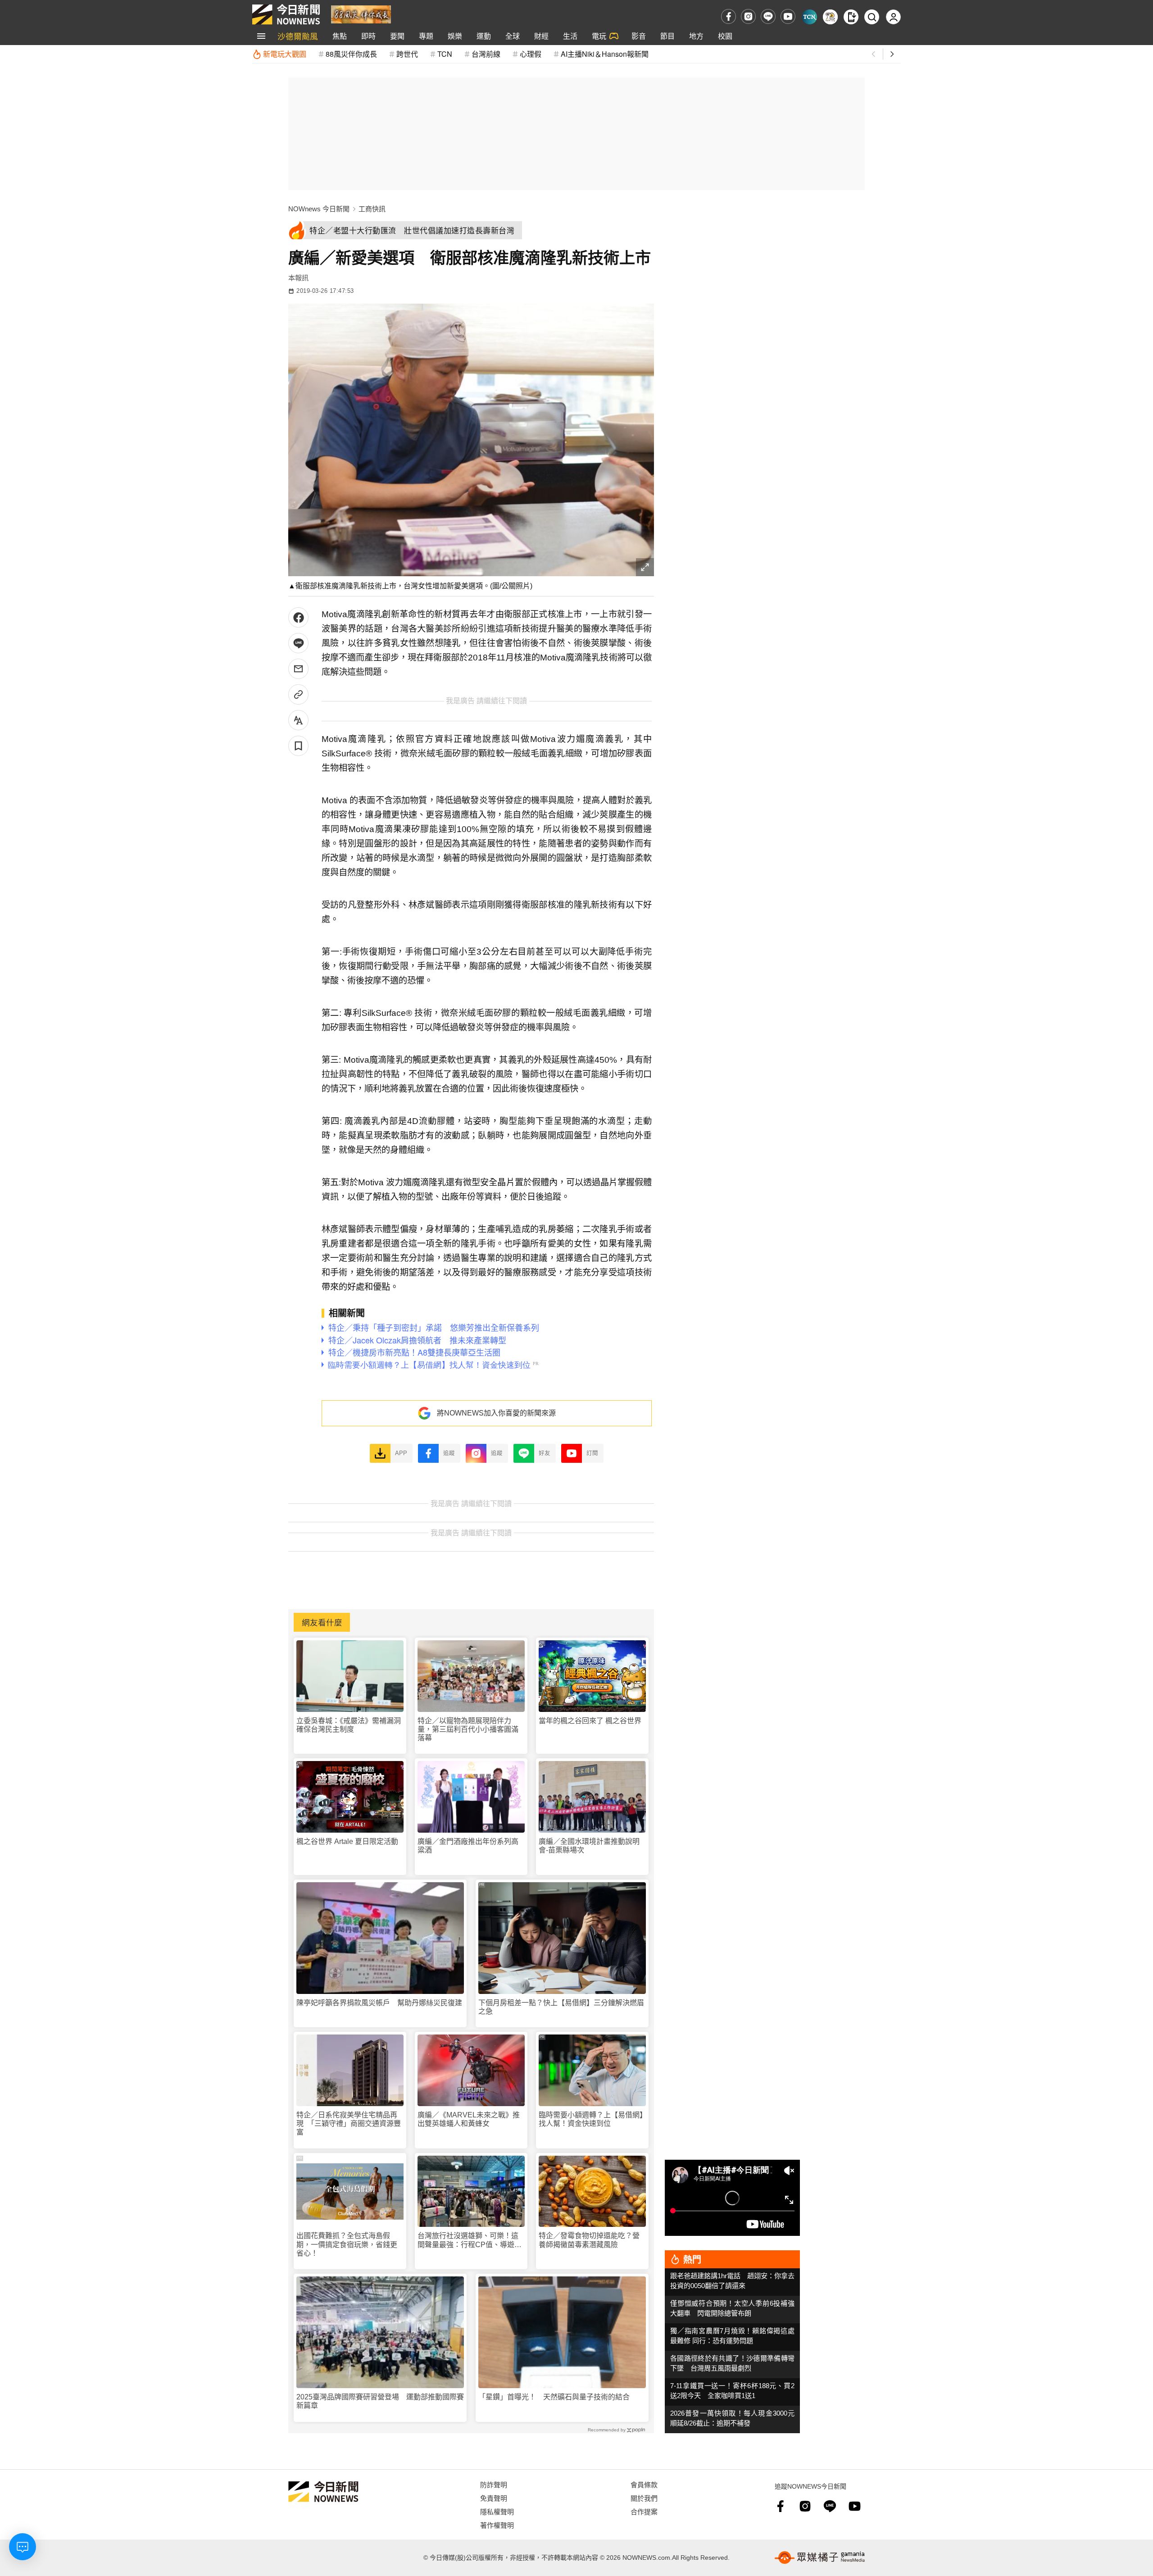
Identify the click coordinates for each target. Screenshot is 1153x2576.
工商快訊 (372, 209)
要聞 (397, 36)
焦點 (340, 36)
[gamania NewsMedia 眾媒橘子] (820, 2558)
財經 (541, 36)
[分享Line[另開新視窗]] (298, 643)
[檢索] (872, 17)
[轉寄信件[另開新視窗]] (298, 669)
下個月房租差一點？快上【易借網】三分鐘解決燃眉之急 (561, 2007)
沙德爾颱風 (298, 36)
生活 (570, 36)
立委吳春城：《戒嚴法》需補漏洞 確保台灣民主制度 (350, 1725)
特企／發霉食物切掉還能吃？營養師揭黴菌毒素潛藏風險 (589, 2240)
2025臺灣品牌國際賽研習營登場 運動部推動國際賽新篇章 (380, 2401)
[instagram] (748, 16)
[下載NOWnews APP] (851, 17)
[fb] (729, 16)
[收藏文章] (298, 746)
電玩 (599, 36)
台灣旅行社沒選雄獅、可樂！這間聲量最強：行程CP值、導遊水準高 (470, 2240)
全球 (513, 36)
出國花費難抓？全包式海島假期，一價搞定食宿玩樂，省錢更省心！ (347, 2244)
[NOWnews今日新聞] (286, 14)
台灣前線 (486, 54)
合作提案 (644, 2511)
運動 (484, 36)
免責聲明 (494, 2498)
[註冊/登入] (893, 17)
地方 (696, 36)
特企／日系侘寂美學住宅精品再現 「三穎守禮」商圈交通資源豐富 (349, 2123)
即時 (368, 36)
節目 (667, 36)
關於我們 (644, 2498)
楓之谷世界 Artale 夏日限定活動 (347, 1841)
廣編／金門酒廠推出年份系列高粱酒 (468, 1846)
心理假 (531, 54)
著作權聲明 (497, 2525)
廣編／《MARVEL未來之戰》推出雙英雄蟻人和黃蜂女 (469, 2119)
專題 (426, 36)
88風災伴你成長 (351, 54)
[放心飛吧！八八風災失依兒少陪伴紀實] (361, 14)
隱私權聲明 (497, 2511)
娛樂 (455, 36)
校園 (725, 36)
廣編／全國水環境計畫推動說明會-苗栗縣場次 (589, 1846)
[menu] (261, 36)
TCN (445, 54)
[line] (768, 16)
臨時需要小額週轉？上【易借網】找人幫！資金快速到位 (591, 2119)
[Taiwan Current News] (810, 17)
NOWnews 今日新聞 (319, 209)
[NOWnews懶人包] (830, 17)
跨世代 (407, 54)
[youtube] (788, 16)
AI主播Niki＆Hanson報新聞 (605, 54)
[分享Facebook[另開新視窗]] (298, 617)
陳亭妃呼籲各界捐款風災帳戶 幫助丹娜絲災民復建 (379, 2003)
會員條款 (644, 2484)
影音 (639, 36)
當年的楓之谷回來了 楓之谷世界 (590, 1721)
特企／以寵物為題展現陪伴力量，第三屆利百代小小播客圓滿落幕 (468, 1729)
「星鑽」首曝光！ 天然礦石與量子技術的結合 (554, 2397)
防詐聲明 (494, 2484)
